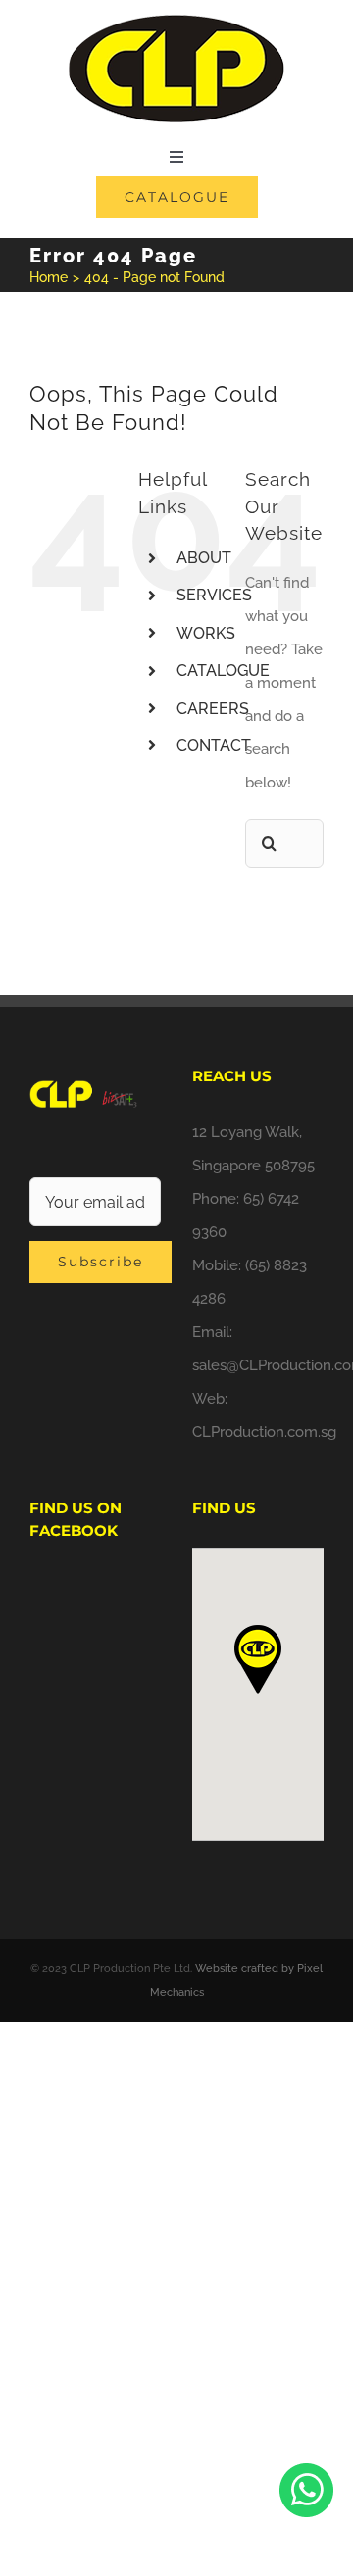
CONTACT (214, 746)
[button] (258, 1660)
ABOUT (204, 558)
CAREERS (213, 709)
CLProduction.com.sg (264, 1432)
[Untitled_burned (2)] (176, 22)
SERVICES (214, 595)
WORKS (206, 633)
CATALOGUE (223, 670)
